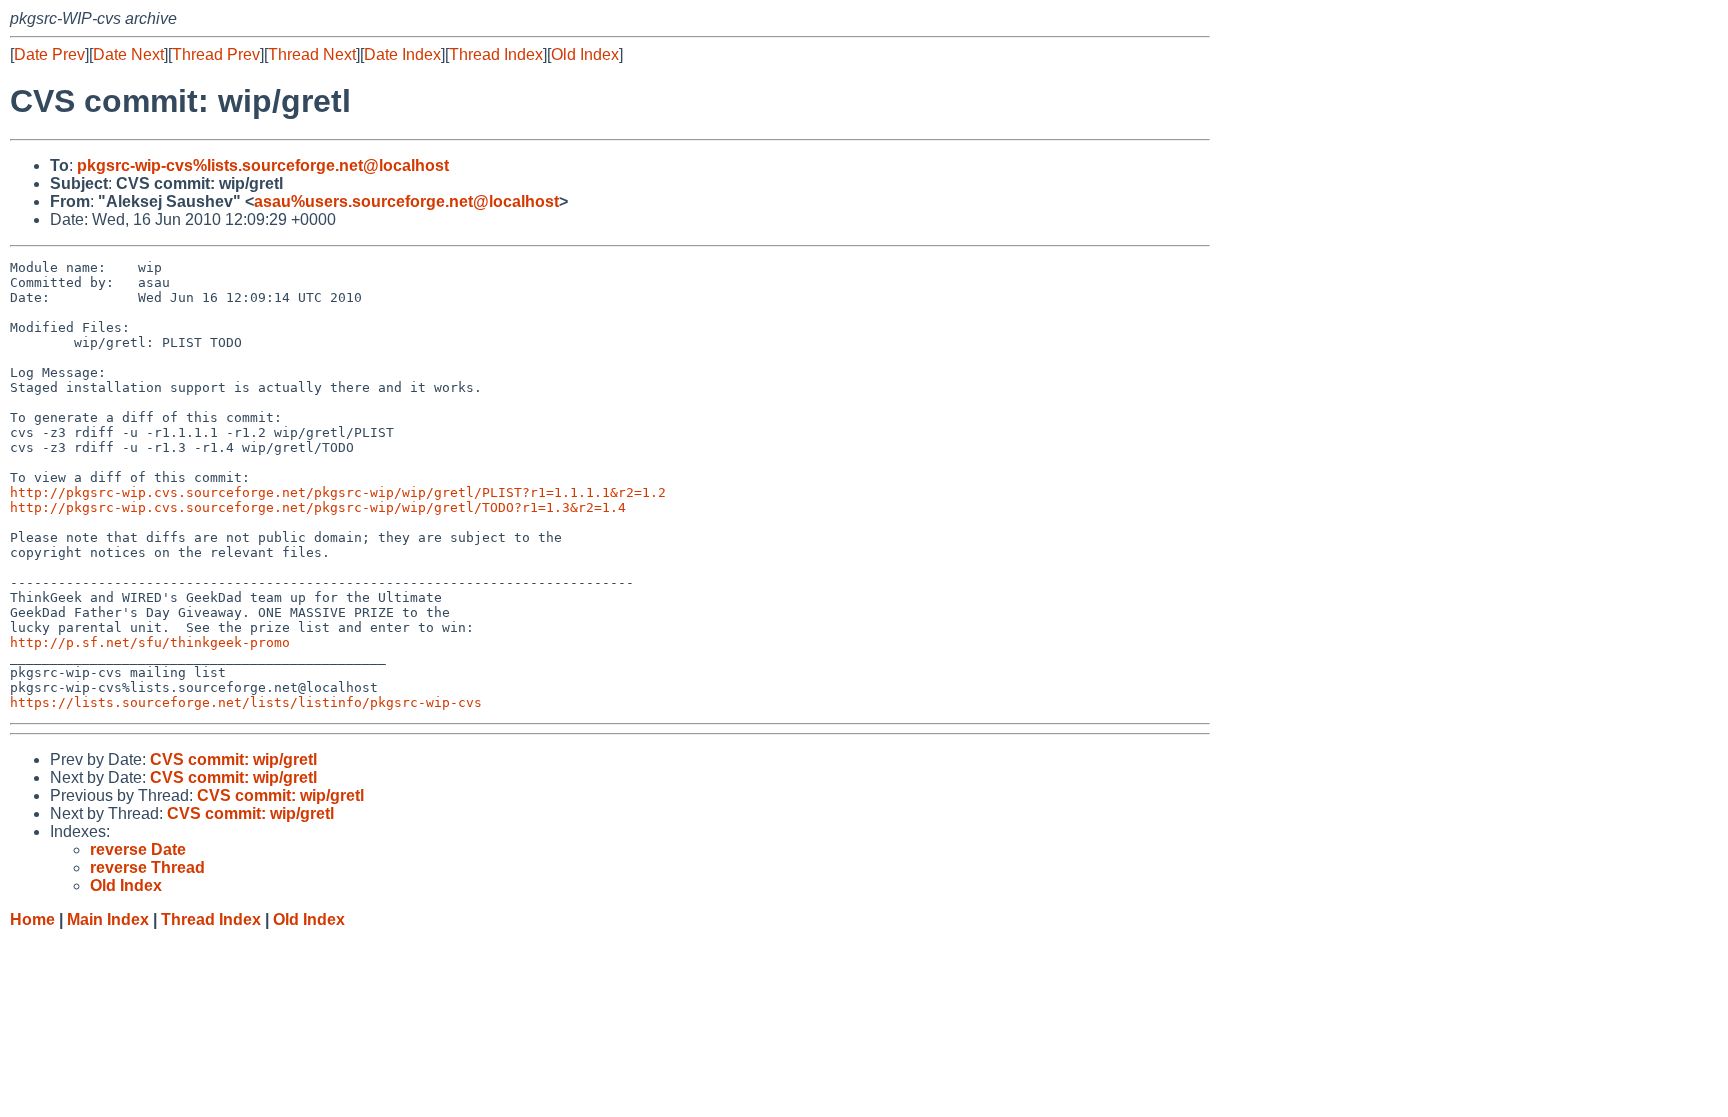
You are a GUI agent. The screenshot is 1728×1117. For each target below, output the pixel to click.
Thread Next (312, 54)
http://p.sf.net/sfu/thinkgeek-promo (150, 642)
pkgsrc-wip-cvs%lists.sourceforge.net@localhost (263, 165)
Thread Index (496, 54)
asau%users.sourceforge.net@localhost (406, 201)
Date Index (402, 54)
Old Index (585, 54)
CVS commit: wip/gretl (233, 759)
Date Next (128, 54)
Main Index (108, 919)
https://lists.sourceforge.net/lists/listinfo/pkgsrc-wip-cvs (246, 702)
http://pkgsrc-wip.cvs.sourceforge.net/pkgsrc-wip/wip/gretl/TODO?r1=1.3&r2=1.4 (318, 507)
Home (32, 919)
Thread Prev (216, 54)
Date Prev (49, 54)
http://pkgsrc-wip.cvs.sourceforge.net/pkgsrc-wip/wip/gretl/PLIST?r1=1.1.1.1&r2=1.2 (338, 492)
